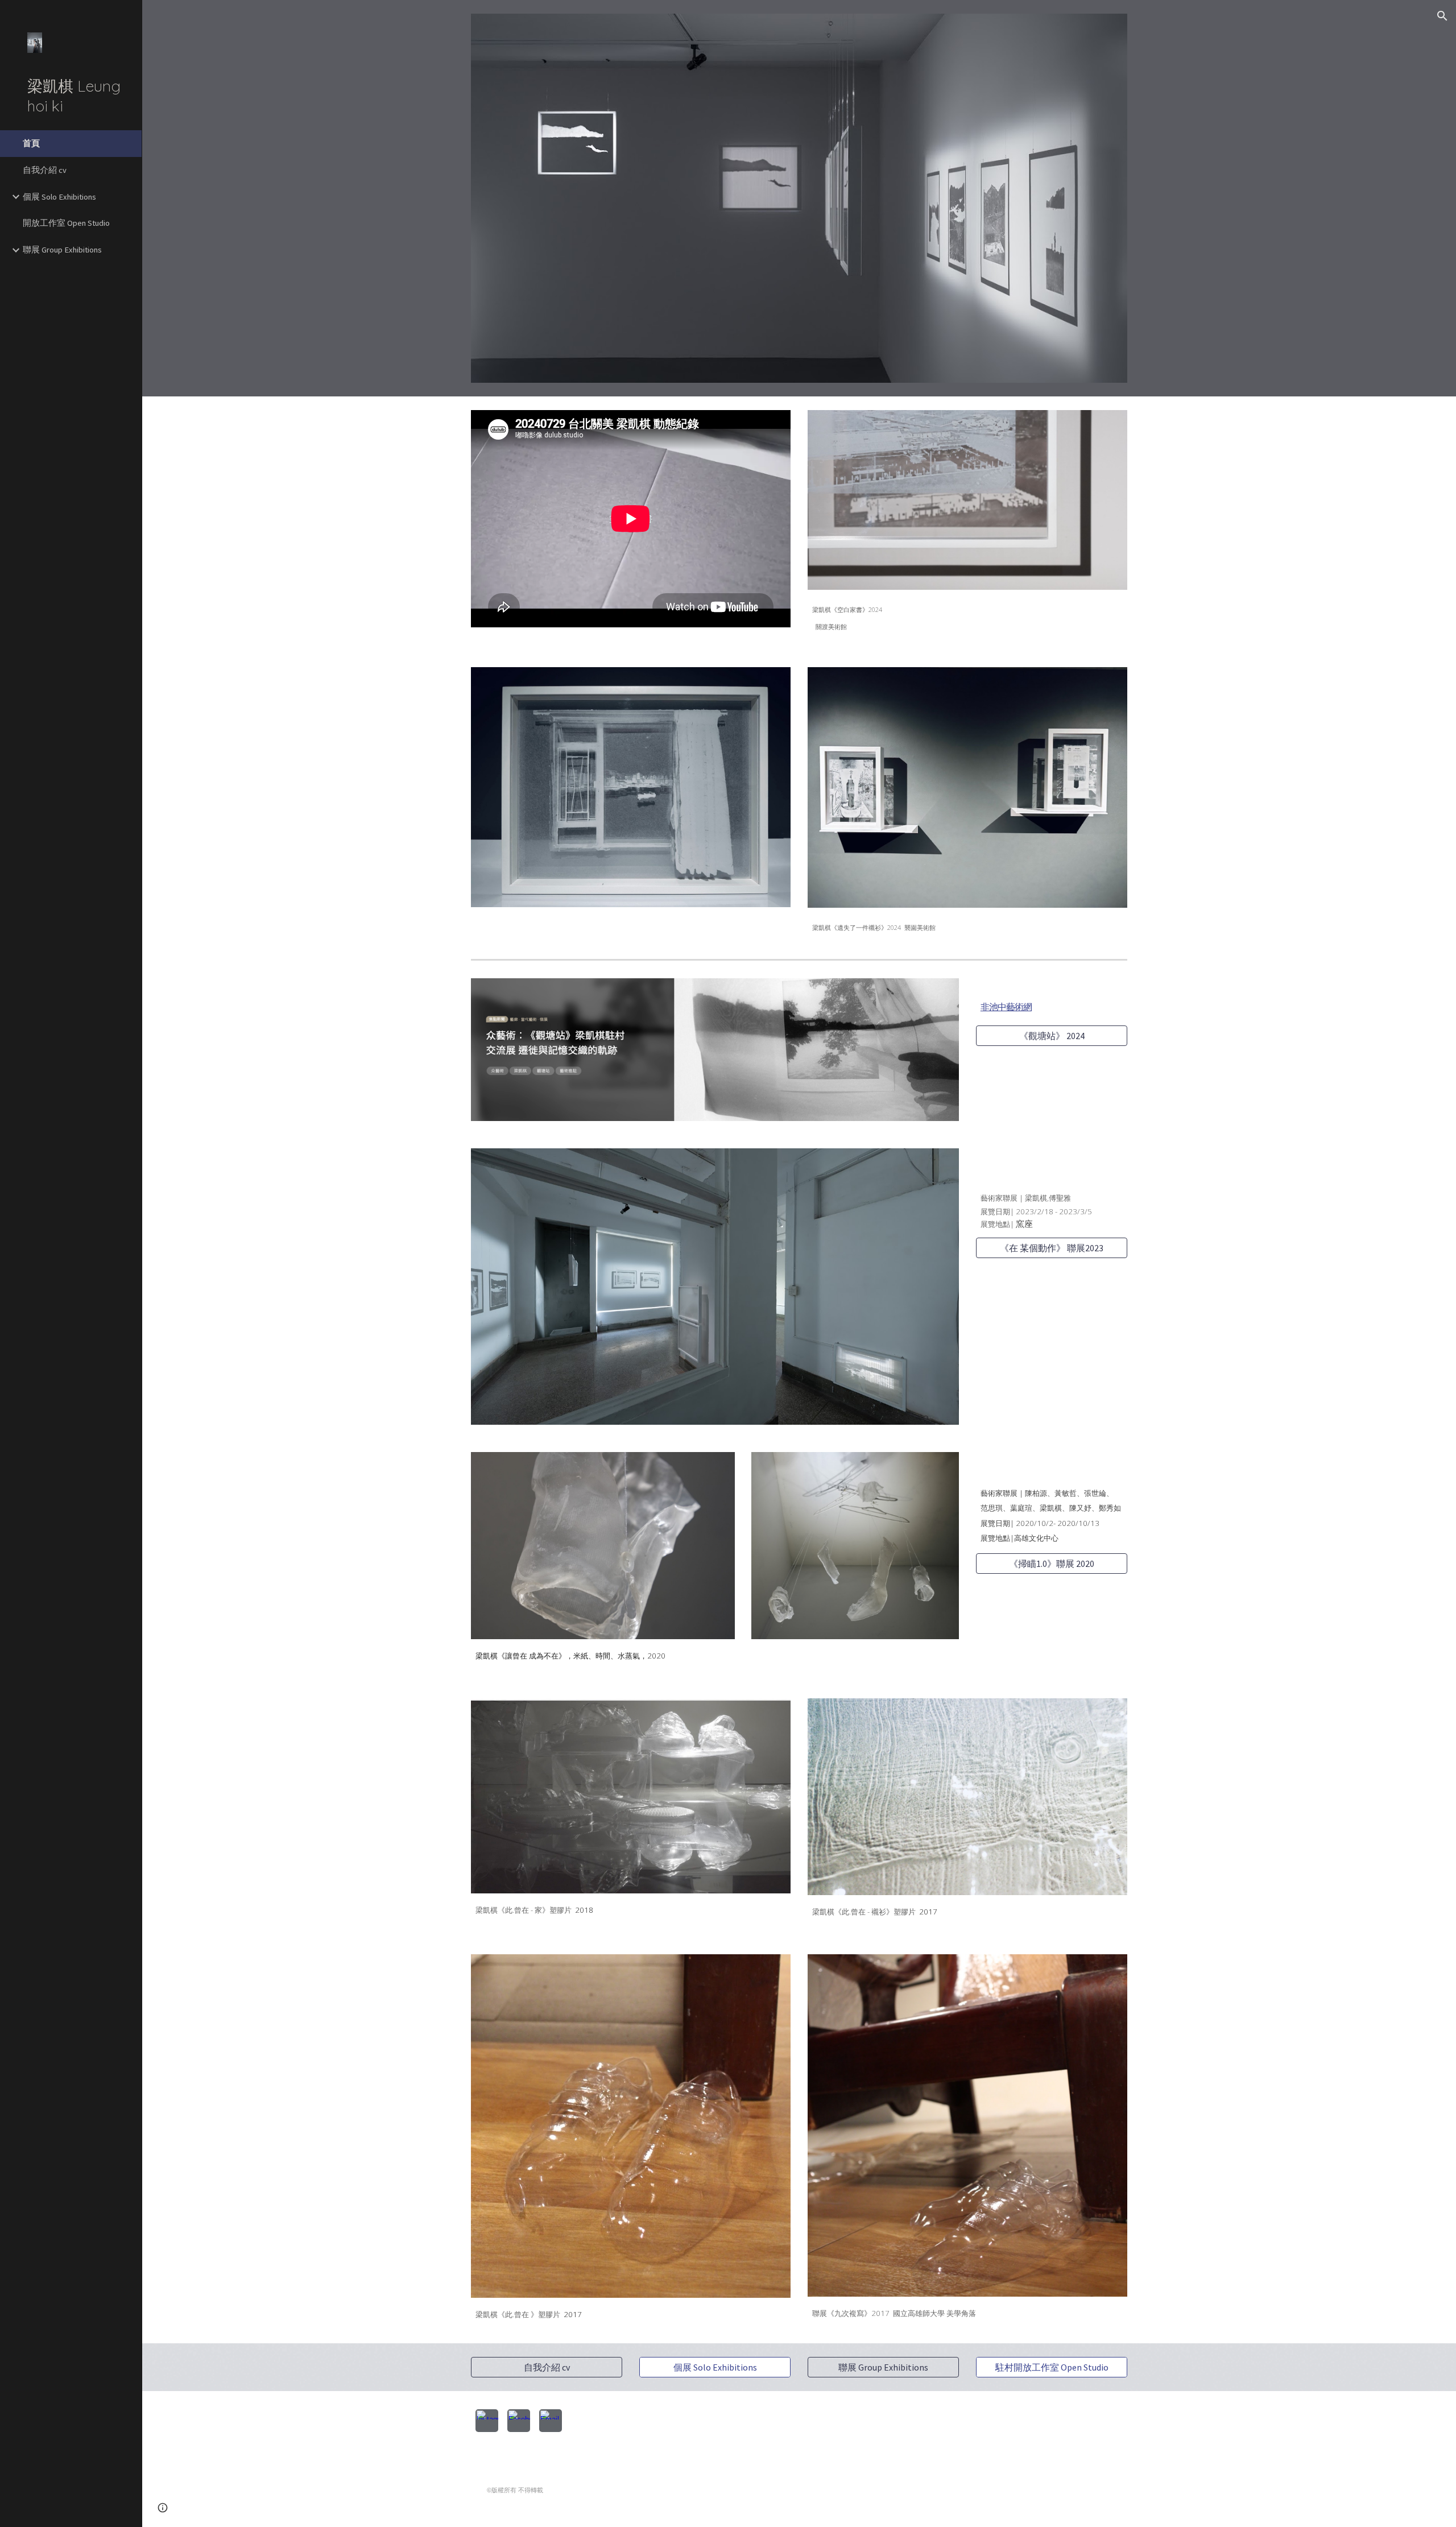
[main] (967, 615)
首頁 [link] (31, 143)
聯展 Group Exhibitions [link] (62, 250)
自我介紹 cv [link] (45, 170)
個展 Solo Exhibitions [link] (59, 197)
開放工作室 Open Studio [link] (66, 223)
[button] (1442, 16)
